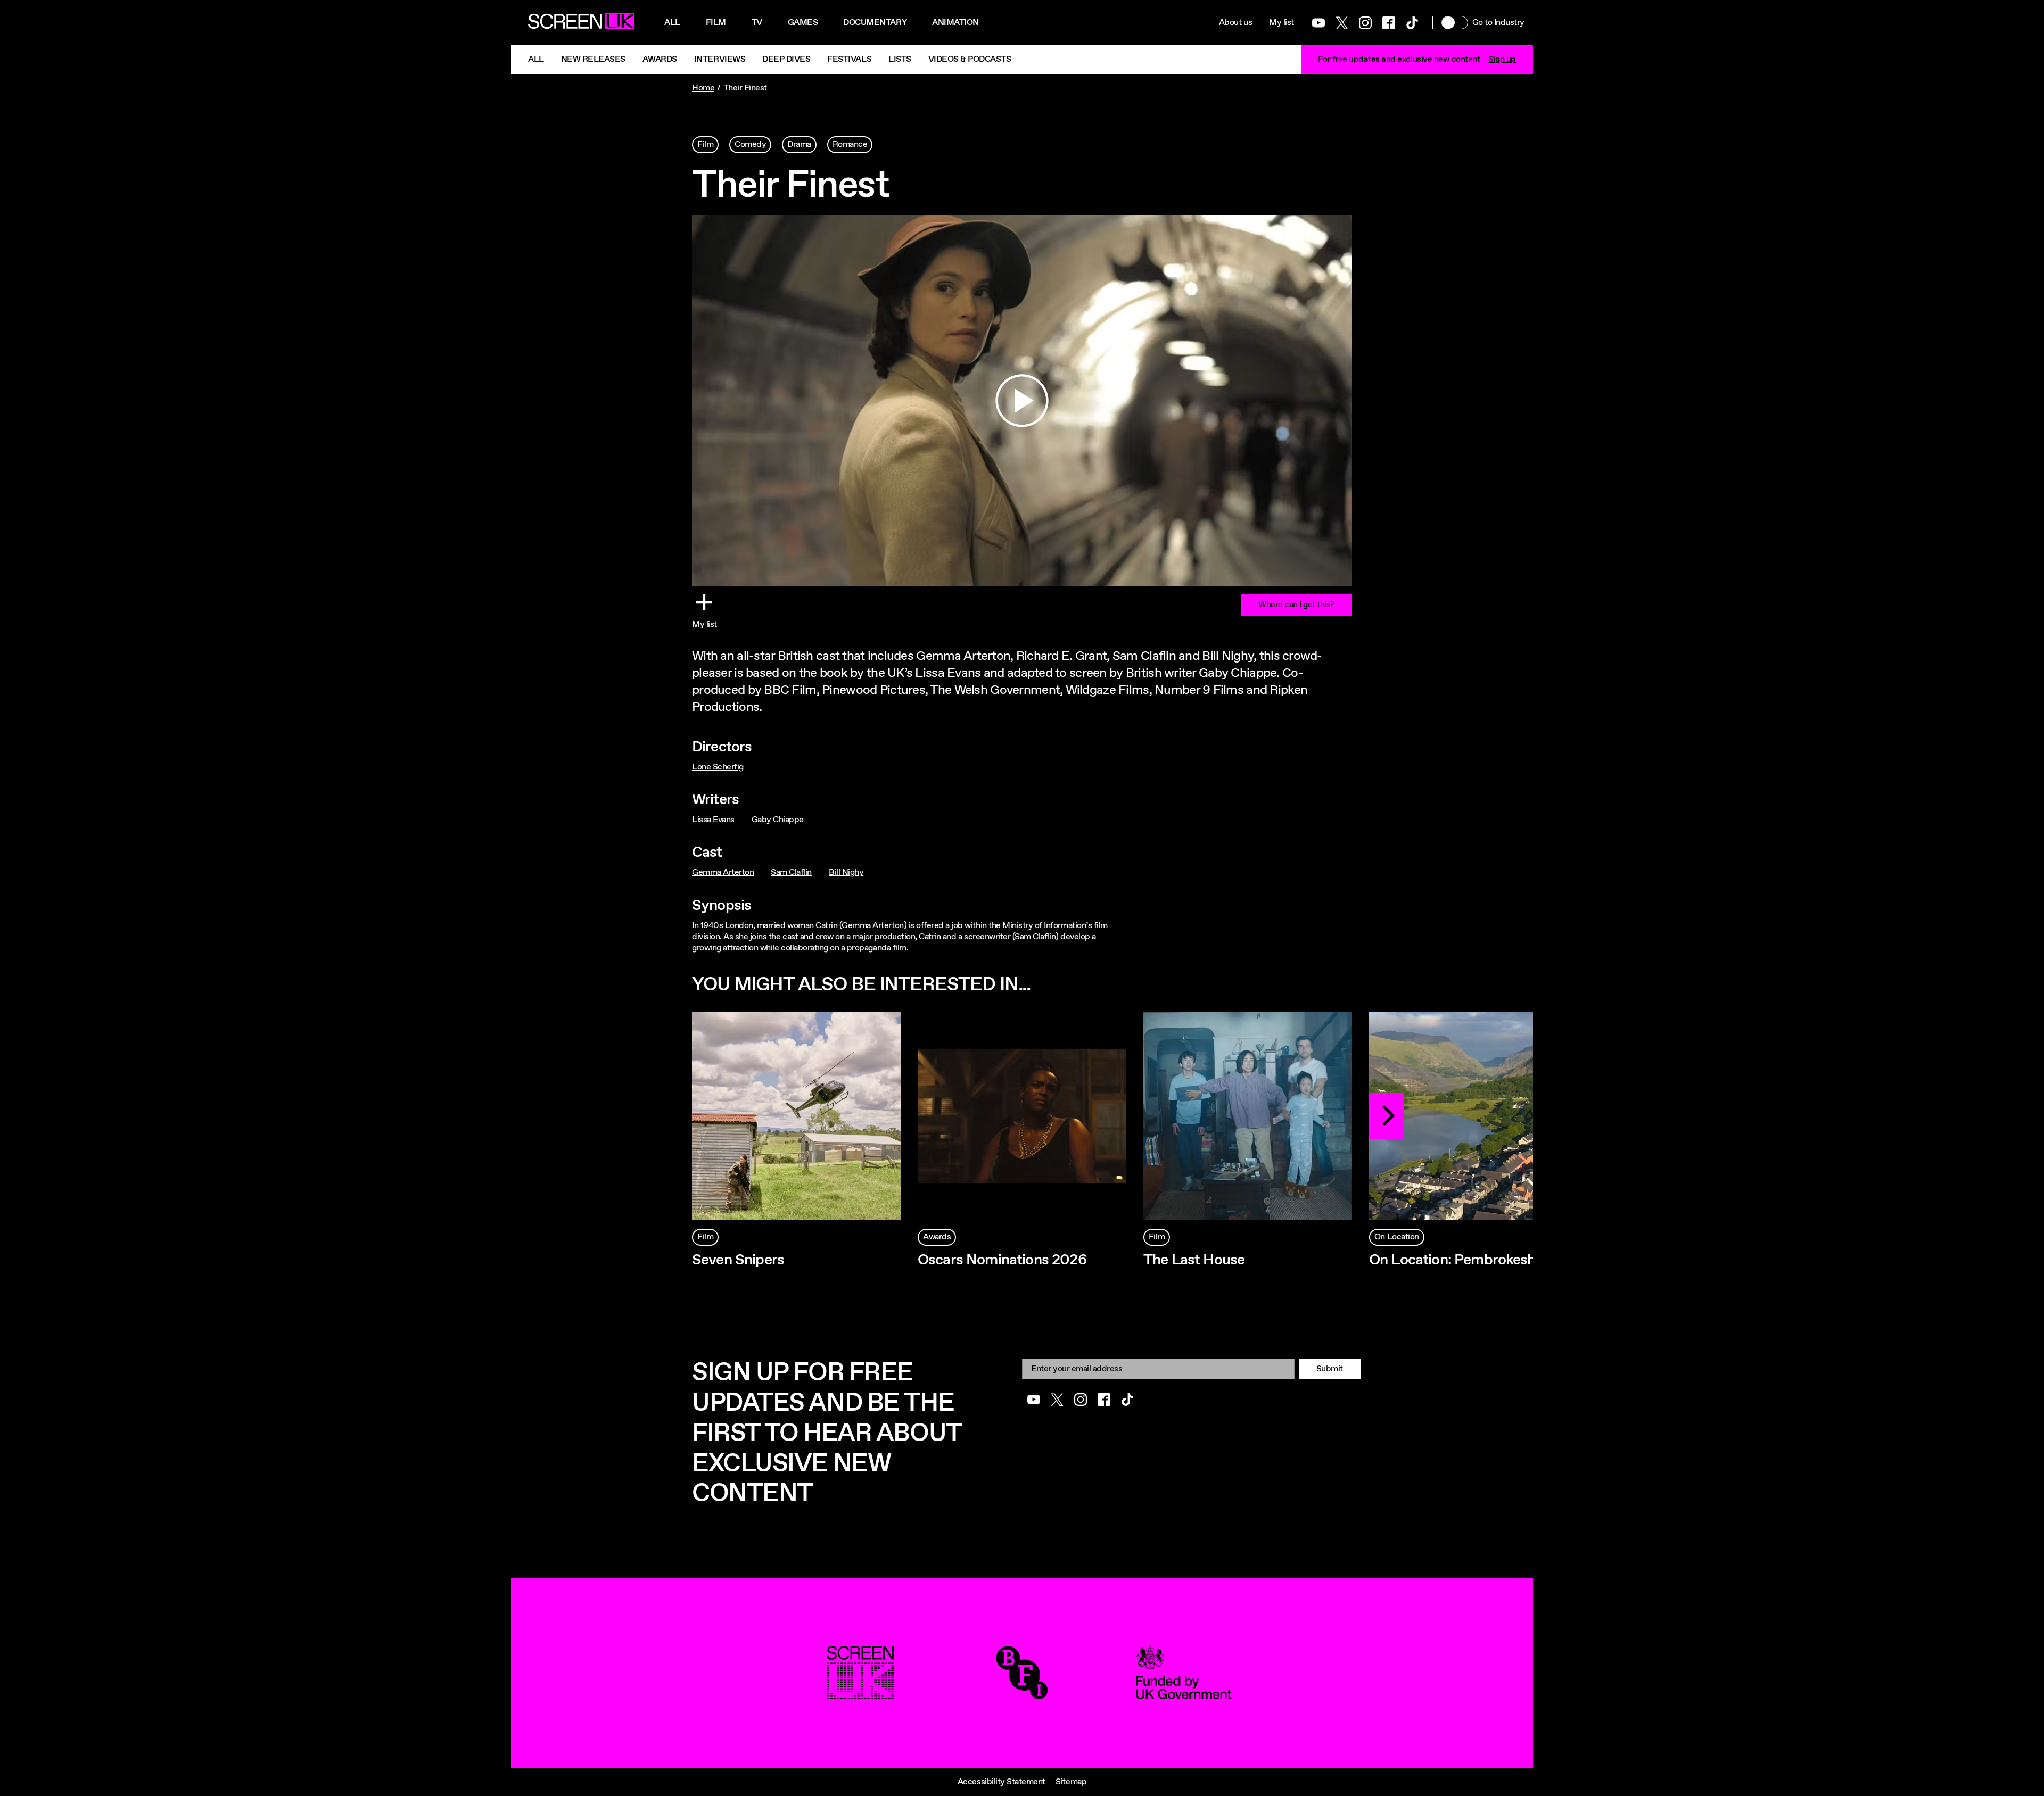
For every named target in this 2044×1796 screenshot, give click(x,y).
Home (703, 88)
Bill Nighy (846, 872)
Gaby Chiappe (778, 820)
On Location (1397, 1237)
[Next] (1387, 1116)
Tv (757, 23)
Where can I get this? (1296, 605)
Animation (955, 23)
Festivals (849, 59)
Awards (660, 59)
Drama (799, 144)
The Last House (1194, 1260)
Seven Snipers (738, 1260)
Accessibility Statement (1002, 1782)
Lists (900, 59)
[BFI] (1022, 1694)
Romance (850, 144)
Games (803, 23)
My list (1281, 23)
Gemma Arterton (723, 872)
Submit (1330, 1369)
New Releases (593, 59)
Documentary (875, 23)
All (672, 23)
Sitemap (1071, 1782)
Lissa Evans (713, 820)
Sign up (1502, 59)
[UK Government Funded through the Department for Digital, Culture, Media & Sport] (1184, 1694)
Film (716, 23)
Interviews (720, 59)
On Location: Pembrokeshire (1460, 1260)
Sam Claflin (791, 872)
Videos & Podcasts (970, 59)
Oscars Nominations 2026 (1002, 1260)
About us (1235, 23)
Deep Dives (786, 59)
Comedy (750, 144)
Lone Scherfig (718, 767)
